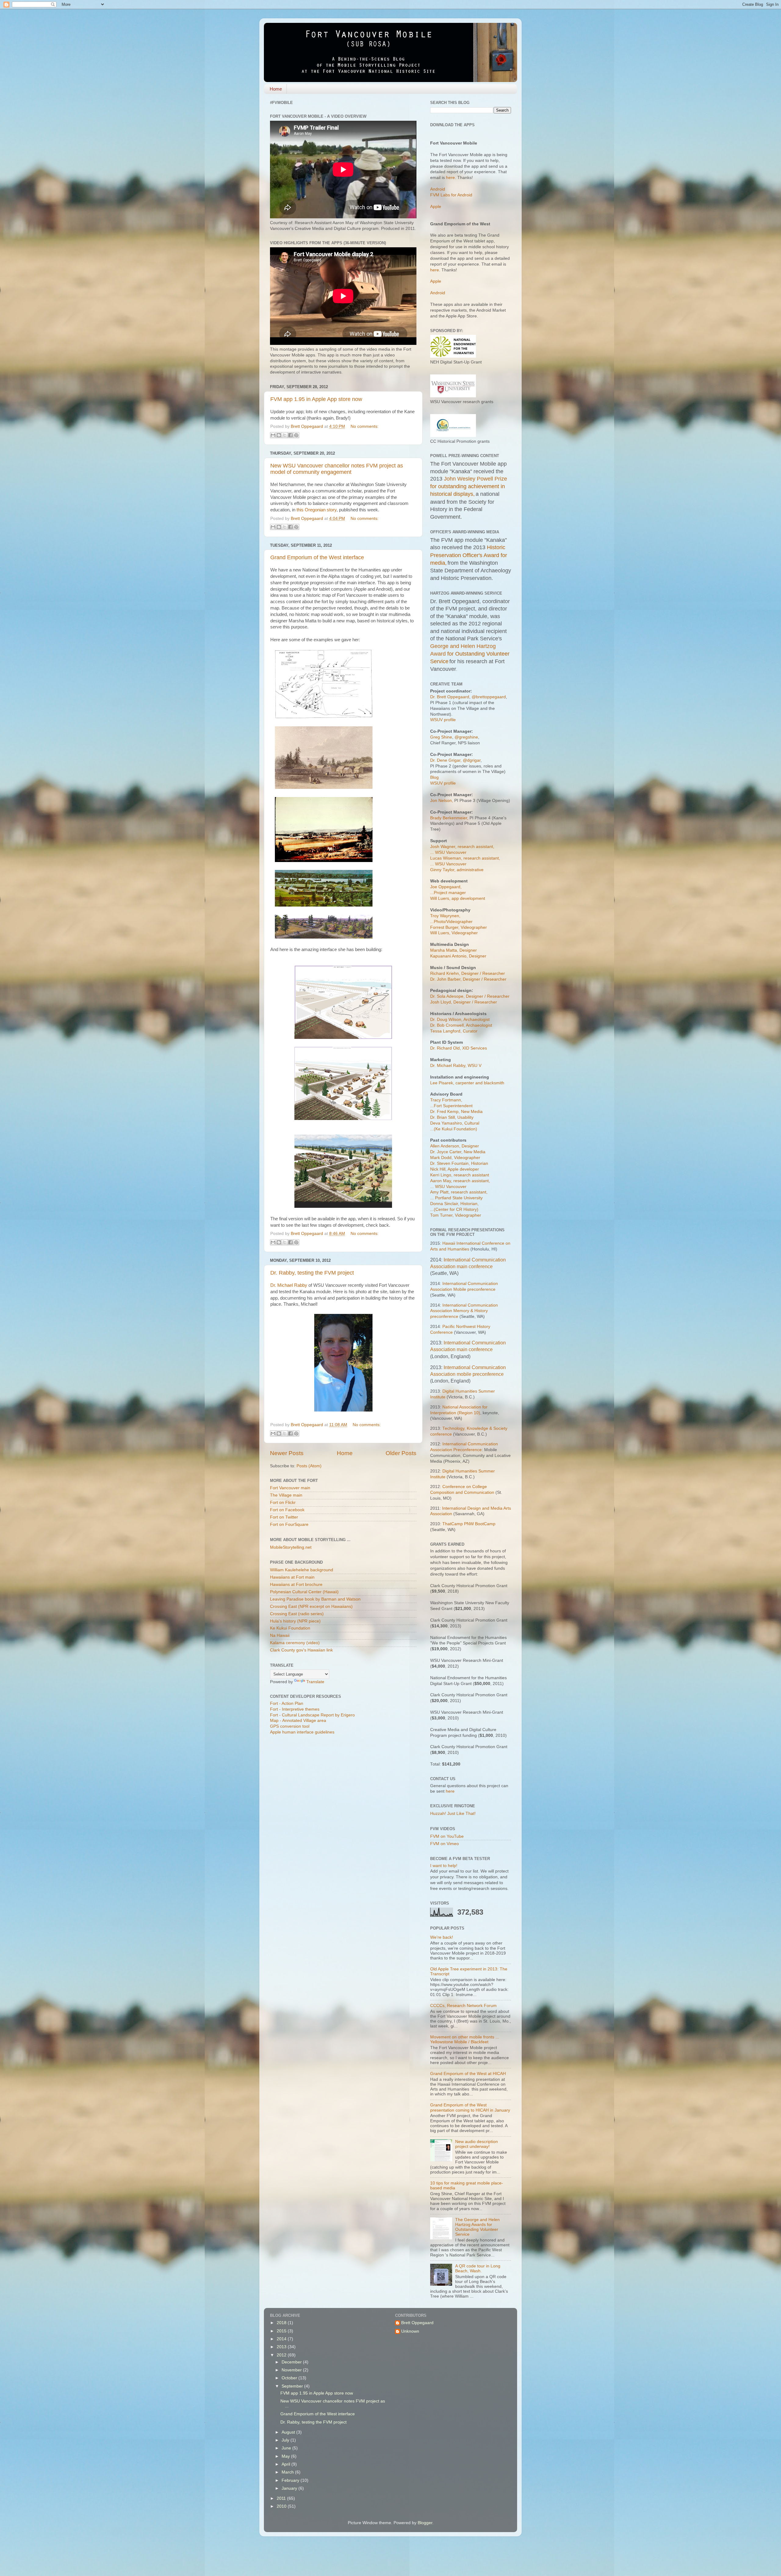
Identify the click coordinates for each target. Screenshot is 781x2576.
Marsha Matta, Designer (453, 950)
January (290, 2488)
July (286, 2440)
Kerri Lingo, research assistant (460, 1175)
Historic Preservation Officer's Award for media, (469, 555)
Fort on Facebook (287, 1510)
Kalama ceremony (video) (295, 1643)
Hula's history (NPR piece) (295, 1621)
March (288, 2472)
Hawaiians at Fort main (292, 1577)
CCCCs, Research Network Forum (463, 2006)
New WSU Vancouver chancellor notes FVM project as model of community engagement (337, 469)
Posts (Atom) (309, 1466)
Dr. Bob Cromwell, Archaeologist (461, 1025)
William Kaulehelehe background (302, 1570)
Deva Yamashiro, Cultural (455, 1123)
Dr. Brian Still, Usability (452, 1117)
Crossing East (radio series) (297, 1614)
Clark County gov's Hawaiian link (301, 1650)
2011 (282, 2498)
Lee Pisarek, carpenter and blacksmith (467, 1083)
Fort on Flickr (283, 1503)
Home (276, 89)
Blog (434, 777)
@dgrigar (472, 760)
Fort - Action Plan (287, 1703)
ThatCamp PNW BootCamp (469, 1524)
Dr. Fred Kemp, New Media (456, 1112)
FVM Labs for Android (451, 195)
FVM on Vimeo (444, 1844)
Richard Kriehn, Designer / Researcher (468, 973)
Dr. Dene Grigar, (446, 760)
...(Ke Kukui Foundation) (454, 1129)
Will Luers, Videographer (454, 933)
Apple (436, 207)
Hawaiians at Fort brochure (296, 1585)
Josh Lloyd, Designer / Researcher (464, 1002)
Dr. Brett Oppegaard (450, 697)
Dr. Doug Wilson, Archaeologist (460, 1020)
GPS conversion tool (290, 1726)
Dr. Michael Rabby (289, 1285)
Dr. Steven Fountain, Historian (459, 1163)
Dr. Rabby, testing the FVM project (312, 1273)
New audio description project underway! (477, 2144)
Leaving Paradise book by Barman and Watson (315, 1599)
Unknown (410, 2331)
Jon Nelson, (442, 801)
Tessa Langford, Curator (454, 1031)
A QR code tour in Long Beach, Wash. (478, 2268)
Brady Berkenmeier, (449, 818)
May (286, 2456)
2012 (282, 2355)
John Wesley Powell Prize (475, 479)
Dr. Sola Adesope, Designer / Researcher (470, 996)
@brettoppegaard (489, 697)
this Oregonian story (317, 510)
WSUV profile (443, 720)
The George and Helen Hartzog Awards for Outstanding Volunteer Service (477, 2227)
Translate (315, 1682)
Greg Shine (441, 737)
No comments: (365, 426)
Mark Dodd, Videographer (455, 1158)
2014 (282, 2339)
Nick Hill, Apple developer (455, 1169)
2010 (282, 2506)
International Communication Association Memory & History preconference (464, 1311)
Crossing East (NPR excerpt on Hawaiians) (311, 1606)
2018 (282, 2323)
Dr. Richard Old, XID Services (459, 1048)
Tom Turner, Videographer (456, 1215)
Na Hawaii (280, 1635)
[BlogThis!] (279, 435)
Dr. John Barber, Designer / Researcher (468, 979)
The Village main (286, 1495)
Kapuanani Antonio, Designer (458, 956)
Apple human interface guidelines (302, 1732)
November (292, 2370)
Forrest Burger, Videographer (459, 927)
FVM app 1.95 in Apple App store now (316, 399)
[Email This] (273, 435)
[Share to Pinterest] (296, 435)
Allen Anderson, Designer (455, 1146)
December (292, 2362)
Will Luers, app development (458, 898)
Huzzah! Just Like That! (453, 1814)
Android (438, 189)
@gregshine (466, 737)
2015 (282, 2331)
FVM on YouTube (447, 1836)
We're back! (442, 1937)
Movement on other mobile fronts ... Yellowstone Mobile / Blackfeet (465, 2039)
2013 (282, 2347)
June (287, 2448)
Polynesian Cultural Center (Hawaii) (304, 1592)
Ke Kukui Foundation (290, 1628)
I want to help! (444, 1866)
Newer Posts (287, 1453)
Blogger (425, 2523)
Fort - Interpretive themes (295, 1709)
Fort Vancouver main (290, 1488)
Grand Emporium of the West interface (317, 557)
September (293, 2386)
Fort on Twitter (284, 1517)
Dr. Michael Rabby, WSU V (456, 1066)
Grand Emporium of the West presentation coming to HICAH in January (470, 2107)
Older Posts (401, 1453)
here (450, 178)
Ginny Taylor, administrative (457, 870)
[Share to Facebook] (290, 435)
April (286, 2464)
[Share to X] (285, 435)
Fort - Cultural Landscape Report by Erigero (312, 1715)
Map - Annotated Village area (298, 1721)
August (289, 2432)
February (291, 2480)
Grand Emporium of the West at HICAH (468, 2074)
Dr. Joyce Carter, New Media (458, 1152)
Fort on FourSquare (289, 1524)
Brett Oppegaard (417, 2323)
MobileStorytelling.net (291, 1547)
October (290, 2378)
